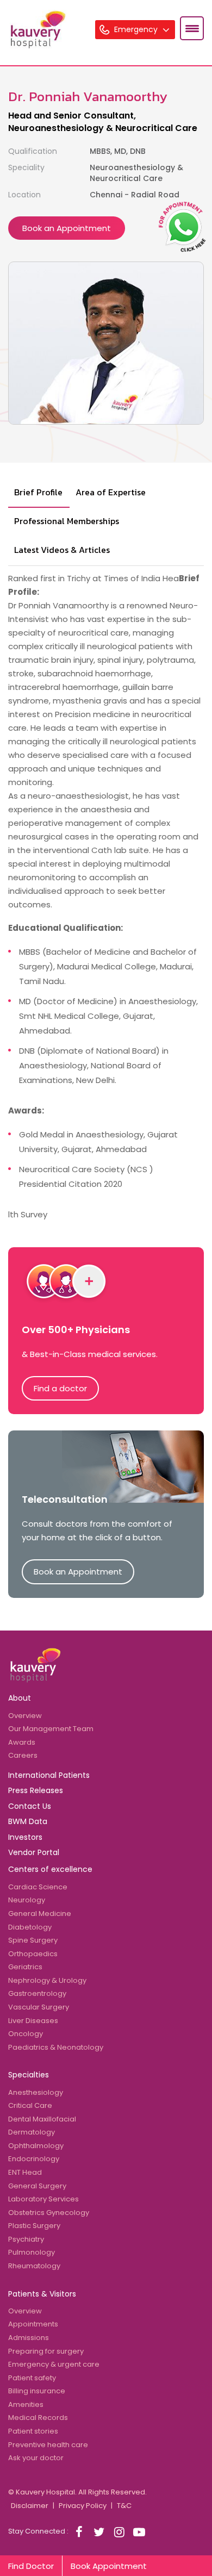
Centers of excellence (50, 1869)
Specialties (29, 2075)
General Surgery (37, 2186)
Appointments (33, 2324)
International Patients (49, 1775)
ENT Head (25, 2172)
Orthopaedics (33, 1954)
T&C (124, 2506)
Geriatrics (25, 1967)
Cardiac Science (38, 1887)
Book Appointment (109, 2566)
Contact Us (30, 1806)
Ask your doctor (36, 2458)
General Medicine (40, 1914)
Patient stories (33, 2431)
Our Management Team (51, 1729)
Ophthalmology (36, 2146)
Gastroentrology (37, 1993)
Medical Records (38, 2418)
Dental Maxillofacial (42, 2119)
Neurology (27, 1900)
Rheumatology (34, 2266)
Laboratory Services (43, 2199)
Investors (25, 1837)
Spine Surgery (33, 1940)
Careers (23, 1755)
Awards (22, 1742)
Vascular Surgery (39, 2007)
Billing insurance (37, 2391)
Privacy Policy (83, 2506)
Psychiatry (26, 2239)
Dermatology (32, 2132)
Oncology (26, 2034)
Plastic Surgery (34, 2226)
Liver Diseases (33, 2021)
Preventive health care (48, 2445)
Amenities (26, 2404)
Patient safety (32, 2378)
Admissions (29, 2338)
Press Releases (36, 1790)
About (20, 1698)
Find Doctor (31, 2566)
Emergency (137, 29)
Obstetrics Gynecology (49, 2213)
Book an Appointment (67, 228)
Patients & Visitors (42, 2294)
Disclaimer (30, 2506)
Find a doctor (60, 1388)
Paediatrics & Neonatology (56, 2047)
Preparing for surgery (46, 2351)
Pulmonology (32, 2252)
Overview (25, 1716)
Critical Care (30, 2105)
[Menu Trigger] (192, 28)
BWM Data (28, 1821)
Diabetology (30, 1927)
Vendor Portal (34, 1852)
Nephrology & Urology (47, 1980)
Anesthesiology (36, 2092)
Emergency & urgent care (54, 2364)
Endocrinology (34, 2159)
